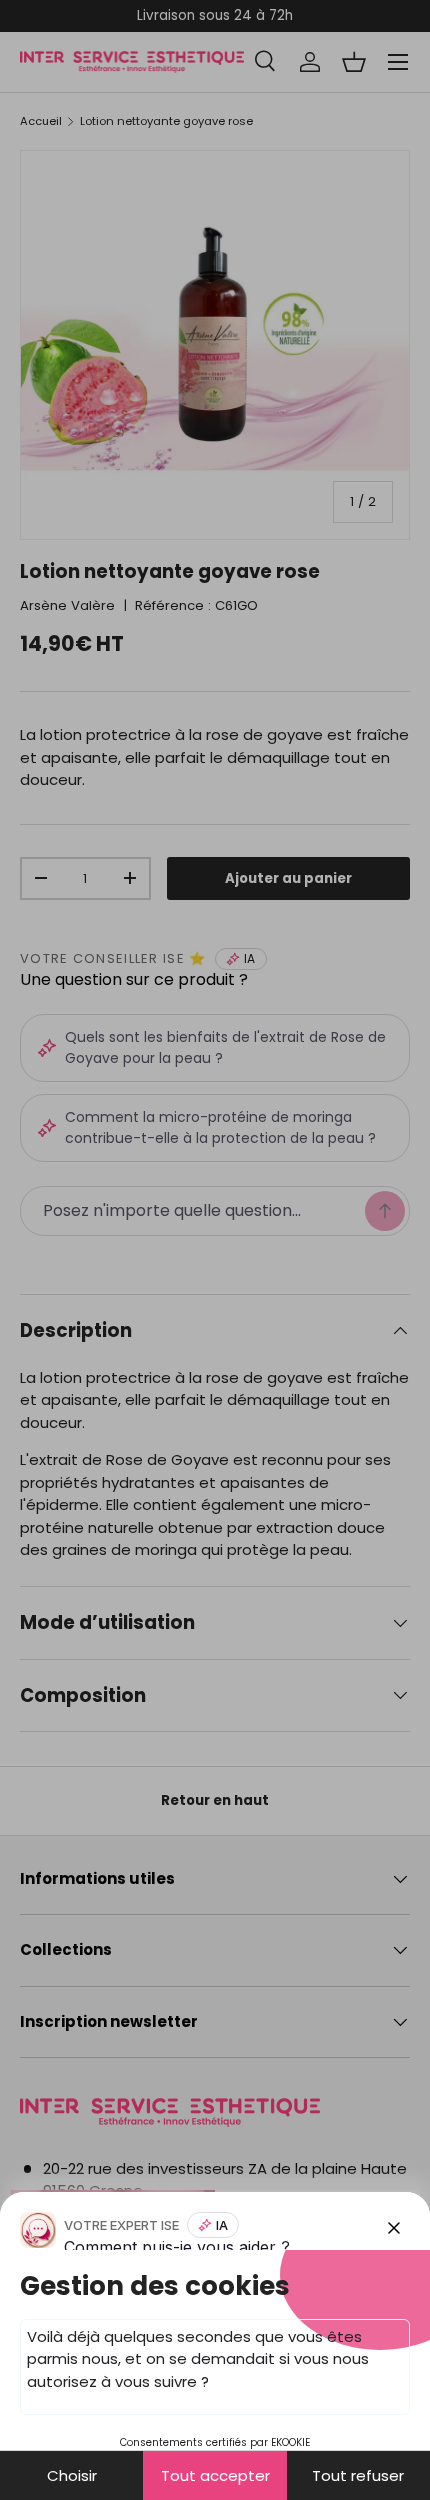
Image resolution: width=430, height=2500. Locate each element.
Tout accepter (215, 2475)
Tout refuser (358, 2475)
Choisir (72, 2475)
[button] (215, 1250)
